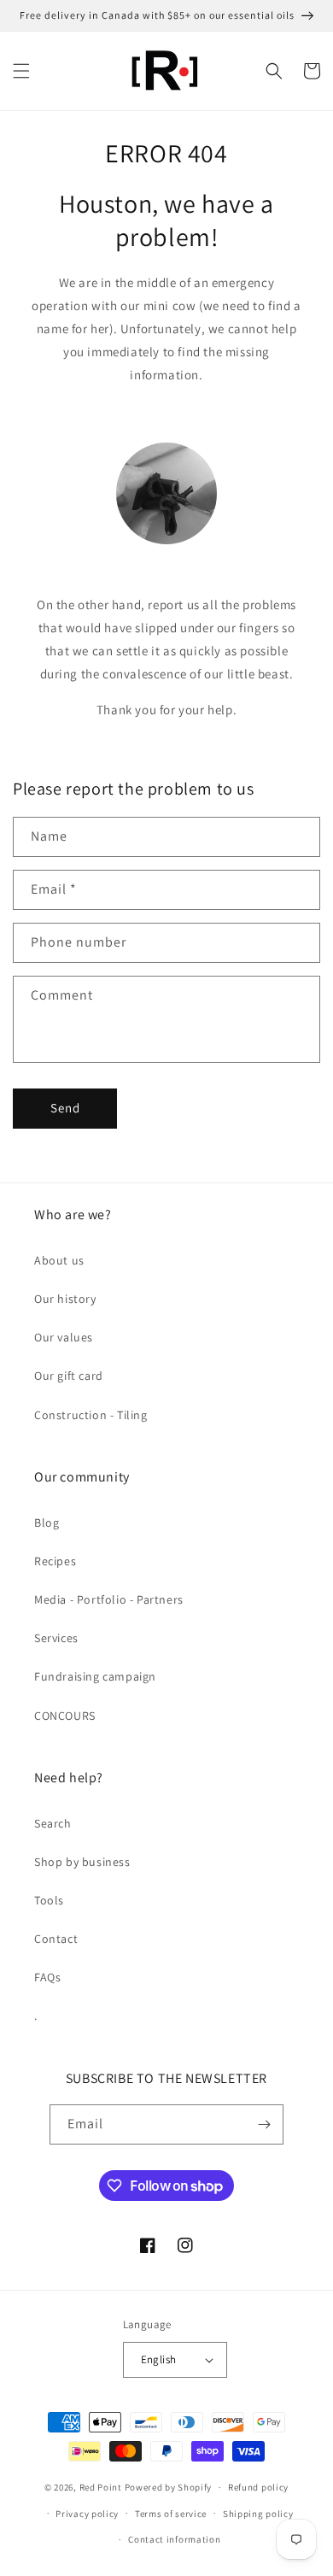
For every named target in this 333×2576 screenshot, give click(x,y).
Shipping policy (258, 2514)
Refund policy (258, 2487)
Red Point (101, 2487)
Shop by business (82, 1862)
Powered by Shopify (169, 2487)
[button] (21, 71)
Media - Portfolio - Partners (109, 1599)
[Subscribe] (264, 2124)
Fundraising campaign (95, 1676)
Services (56, 1638)
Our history (65, 1299)
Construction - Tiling (91, 1415)
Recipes (55, 1561)
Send (65, 1108)
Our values (64, 1337)
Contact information (174, 2539)
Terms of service (171, 2514)
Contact (56, 1939)
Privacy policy (87, 2514)
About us (59, 1260)
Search (53, 1823)
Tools (49, 1900)
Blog (47, 1523)
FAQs (47, 1977)
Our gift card (69, 1376)
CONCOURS (65, 1716)
